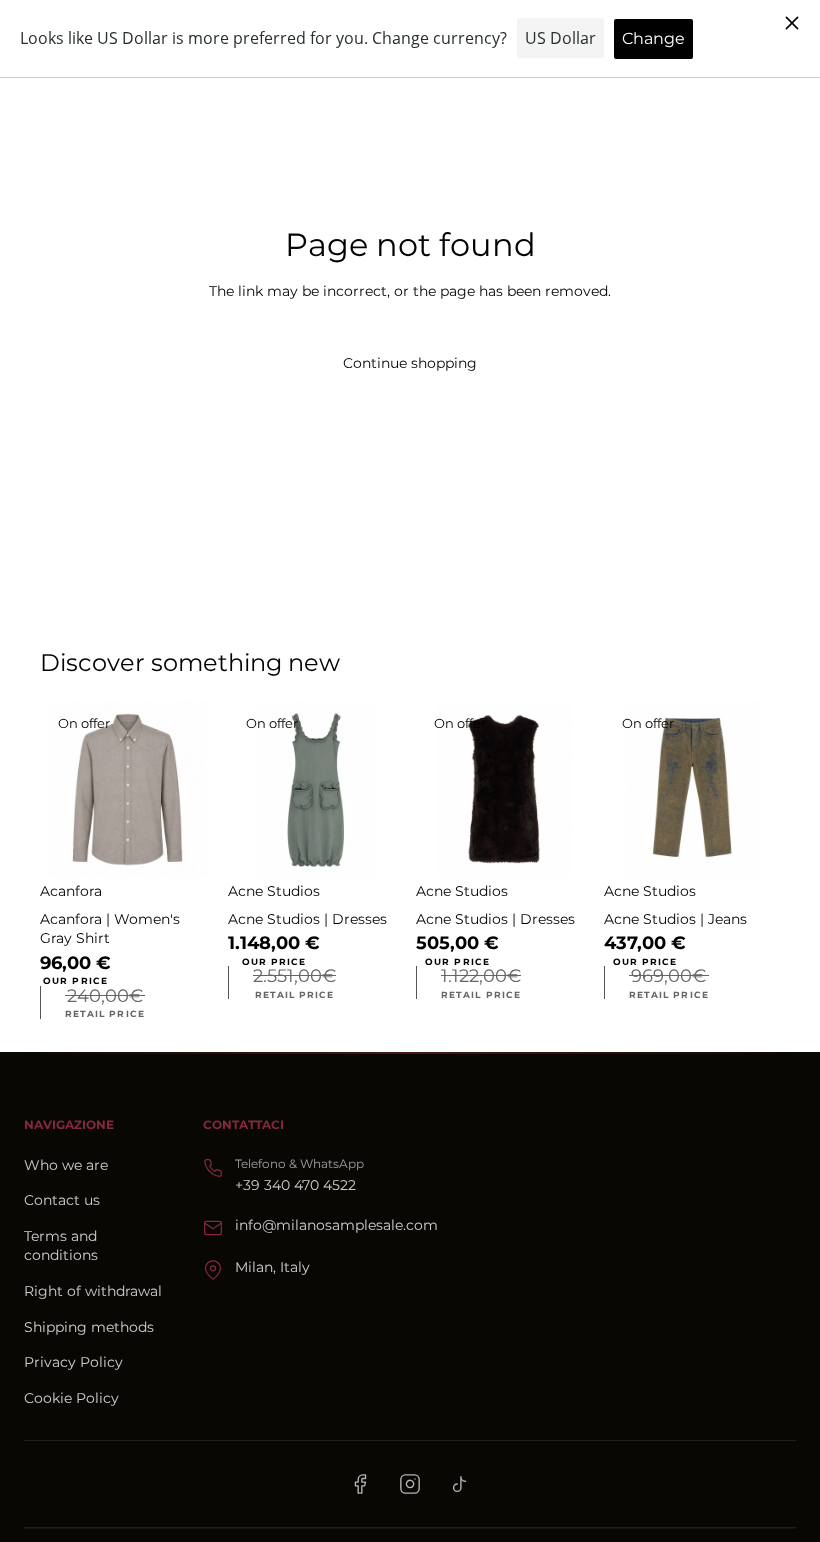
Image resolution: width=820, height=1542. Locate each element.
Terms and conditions (61, 1246)
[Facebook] (360, 1484)
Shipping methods (89, 1327)
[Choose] (185, 847)
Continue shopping (410, 363)
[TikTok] (460, 1484)
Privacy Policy (73, 1362)
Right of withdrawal (93, 1291)
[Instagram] (410, 1484)
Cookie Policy (71, 1398)
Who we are (66, 1165)
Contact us (62, 1200)
